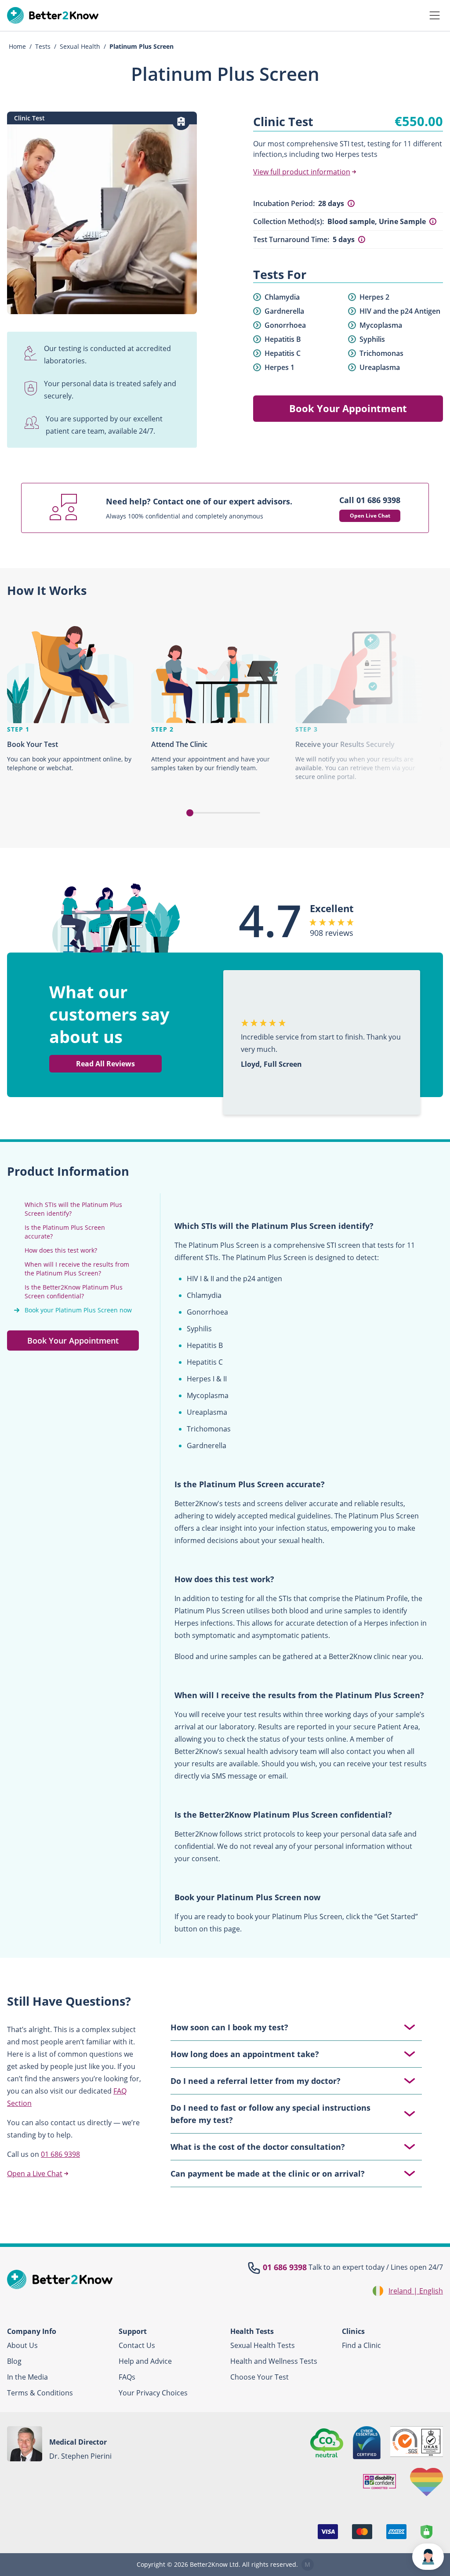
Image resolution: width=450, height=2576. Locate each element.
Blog (14, 2361)
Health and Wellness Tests (274, 2361)
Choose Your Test (259, 2377)
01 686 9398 (60, 2154)
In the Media (27, 2377)
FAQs (127, 2377)
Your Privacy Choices (153, 2393)
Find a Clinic (361, 2345)
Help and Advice (145, 2361)
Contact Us (137, 2345)
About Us (22, 2345)
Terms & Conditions (40, 2393)
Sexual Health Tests (263, 2345)
